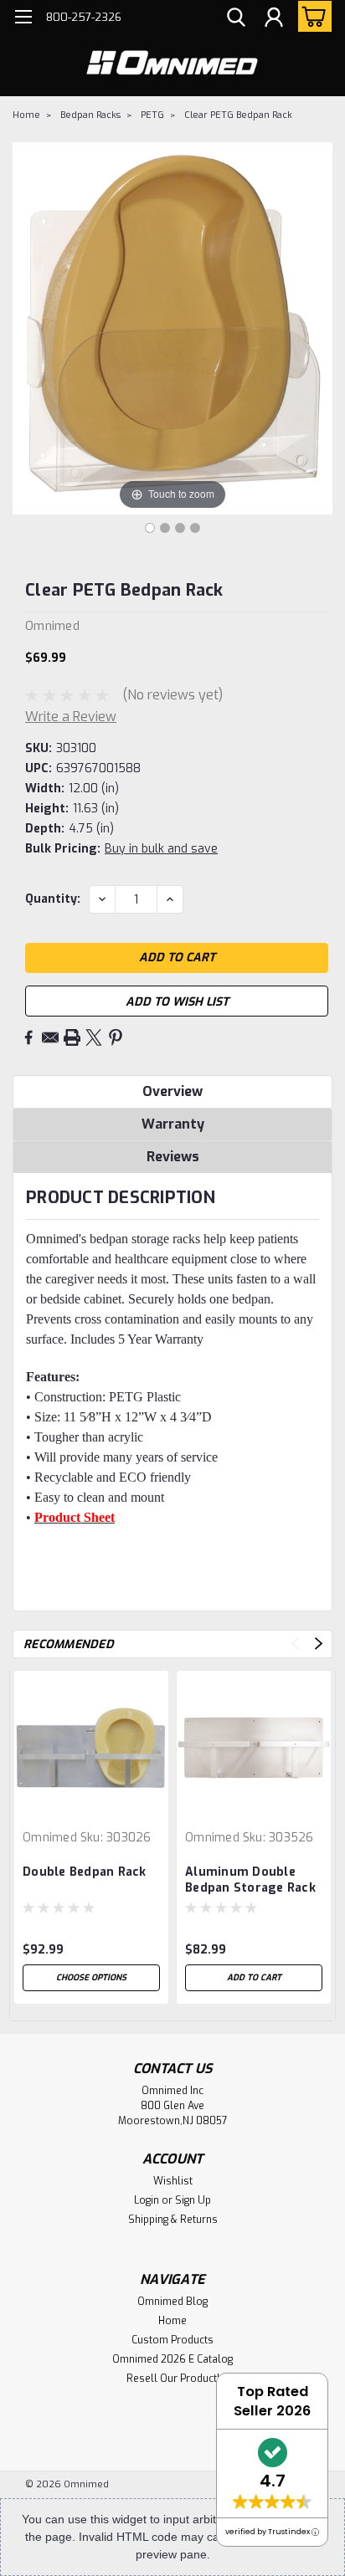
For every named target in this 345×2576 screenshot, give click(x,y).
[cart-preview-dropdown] (311, 16)
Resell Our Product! (173, 2379)
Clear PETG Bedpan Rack (238, 115)
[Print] (72, 1037)
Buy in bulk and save (161, 849)
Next (319, 1644)
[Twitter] (94, 1037)
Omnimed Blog (172, 2302)
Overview (172, 1091)
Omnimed (50, 1838)
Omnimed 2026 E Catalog (172, 2359)
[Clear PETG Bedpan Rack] (195, 528)
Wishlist (173, 2181)
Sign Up (193, 2200)
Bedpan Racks (90, 115)
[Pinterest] (116, 1037)
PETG (152, 115)
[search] (236, 19)
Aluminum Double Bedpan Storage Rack (250, 1880)
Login (147, 2200)
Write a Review (71, 717)
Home (26, 115)
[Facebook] (28, 1037)
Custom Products (172, 2340)
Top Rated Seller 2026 (272, 2401)
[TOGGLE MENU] (23, 19)
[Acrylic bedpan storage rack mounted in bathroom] (180, 528)
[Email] (50, 1037)
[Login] (274, 19)
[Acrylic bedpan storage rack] (150, 528)
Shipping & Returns (173, 2220)
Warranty (173, 1124)
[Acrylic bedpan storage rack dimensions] (165, 528)
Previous (295, 1644)
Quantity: (53, 899)
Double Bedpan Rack (85, 1872)
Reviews (173, 1157)
